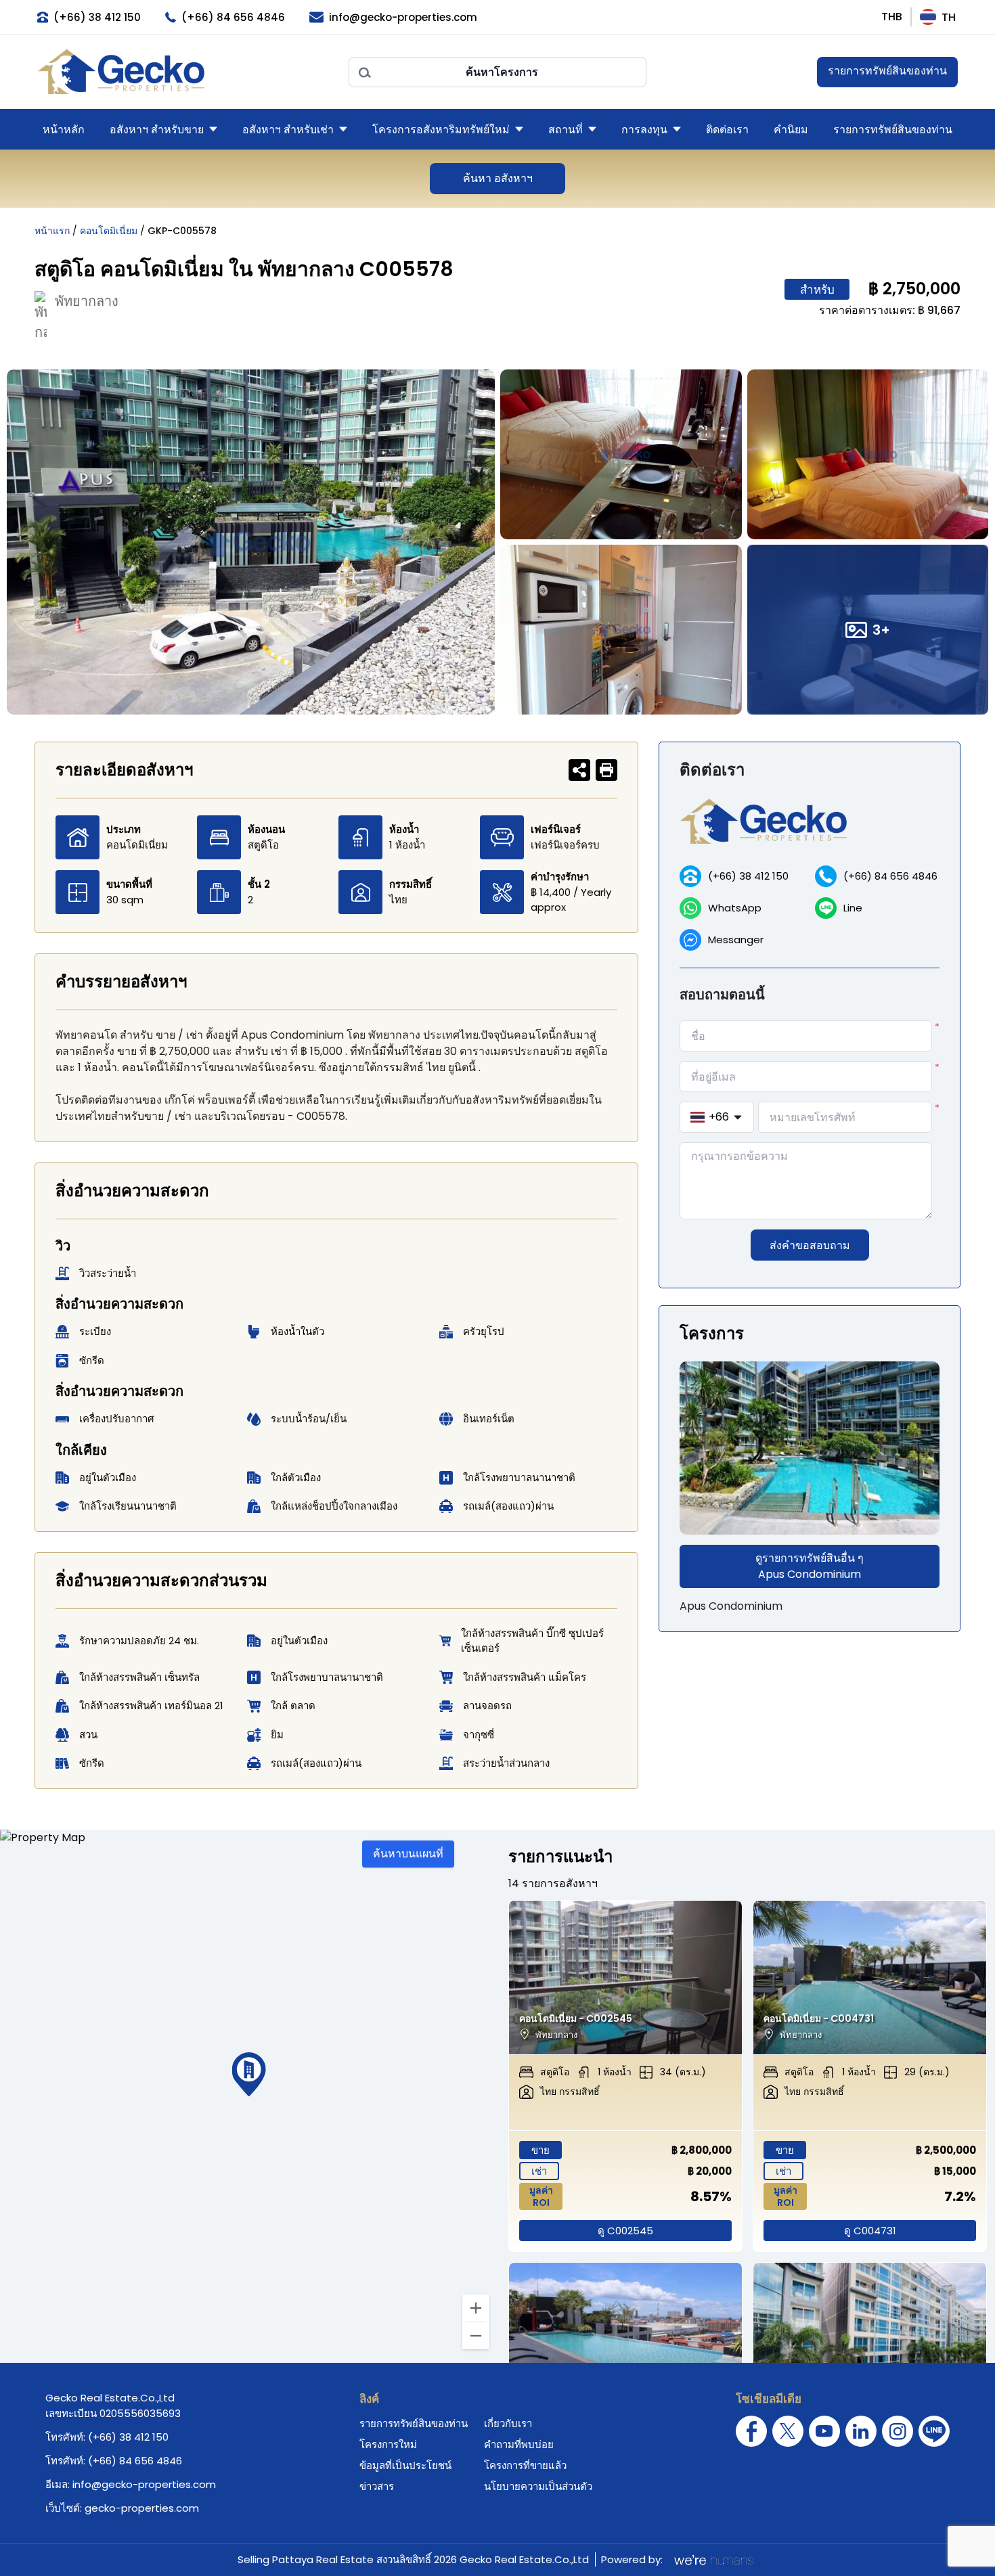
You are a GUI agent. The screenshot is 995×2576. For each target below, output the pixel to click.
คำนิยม (791, 130)
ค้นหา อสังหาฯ (498, 178)
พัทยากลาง (87, 301)
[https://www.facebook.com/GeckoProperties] (751, 2431)
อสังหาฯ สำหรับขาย (157, 130)
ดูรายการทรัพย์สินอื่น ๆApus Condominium (810, 1566)
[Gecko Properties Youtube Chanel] (824, 2431)
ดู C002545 (625, 2231)
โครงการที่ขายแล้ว (525, 2465)
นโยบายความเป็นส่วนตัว (538, 2486)
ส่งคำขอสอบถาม (810, 1245)
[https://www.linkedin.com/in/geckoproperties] (861, 2431)
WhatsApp (735, 908)
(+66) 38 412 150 (748, 876)
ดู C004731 (870, 2231)
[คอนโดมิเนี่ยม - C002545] (625, 1978)
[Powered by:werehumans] (713, 2560)
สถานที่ (566, 130)
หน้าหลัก (64, 130)
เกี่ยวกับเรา (508, 2423)
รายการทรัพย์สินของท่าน (887, 71)
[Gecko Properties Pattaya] (186, 72)
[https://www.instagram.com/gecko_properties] (898, 2431)
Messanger (736, 940)
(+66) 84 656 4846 (890, 876)
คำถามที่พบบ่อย (519, 2444)
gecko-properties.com (142, 2508)
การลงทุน (644, 130)
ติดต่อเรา (727, 130)
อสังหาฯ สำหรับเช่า (288, 130)
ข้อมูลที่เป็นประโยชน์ (405, 2465)
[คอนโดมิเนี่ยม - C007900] (870, 2340)
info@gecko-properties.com (144, 2484)
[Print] (606, 770)
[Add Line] (934, 2431)
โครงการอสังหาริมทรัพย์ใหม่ (441, 130)
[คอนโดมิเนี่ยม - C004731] (870, 1978)
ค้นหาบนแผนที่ (408, 1854)
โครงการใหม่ (388, 2444)
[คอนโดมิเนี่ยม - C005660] (625, 2340)
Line (853, 908)
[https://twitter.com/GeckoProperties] (788, 2431)
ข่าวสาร (377, 2486)
